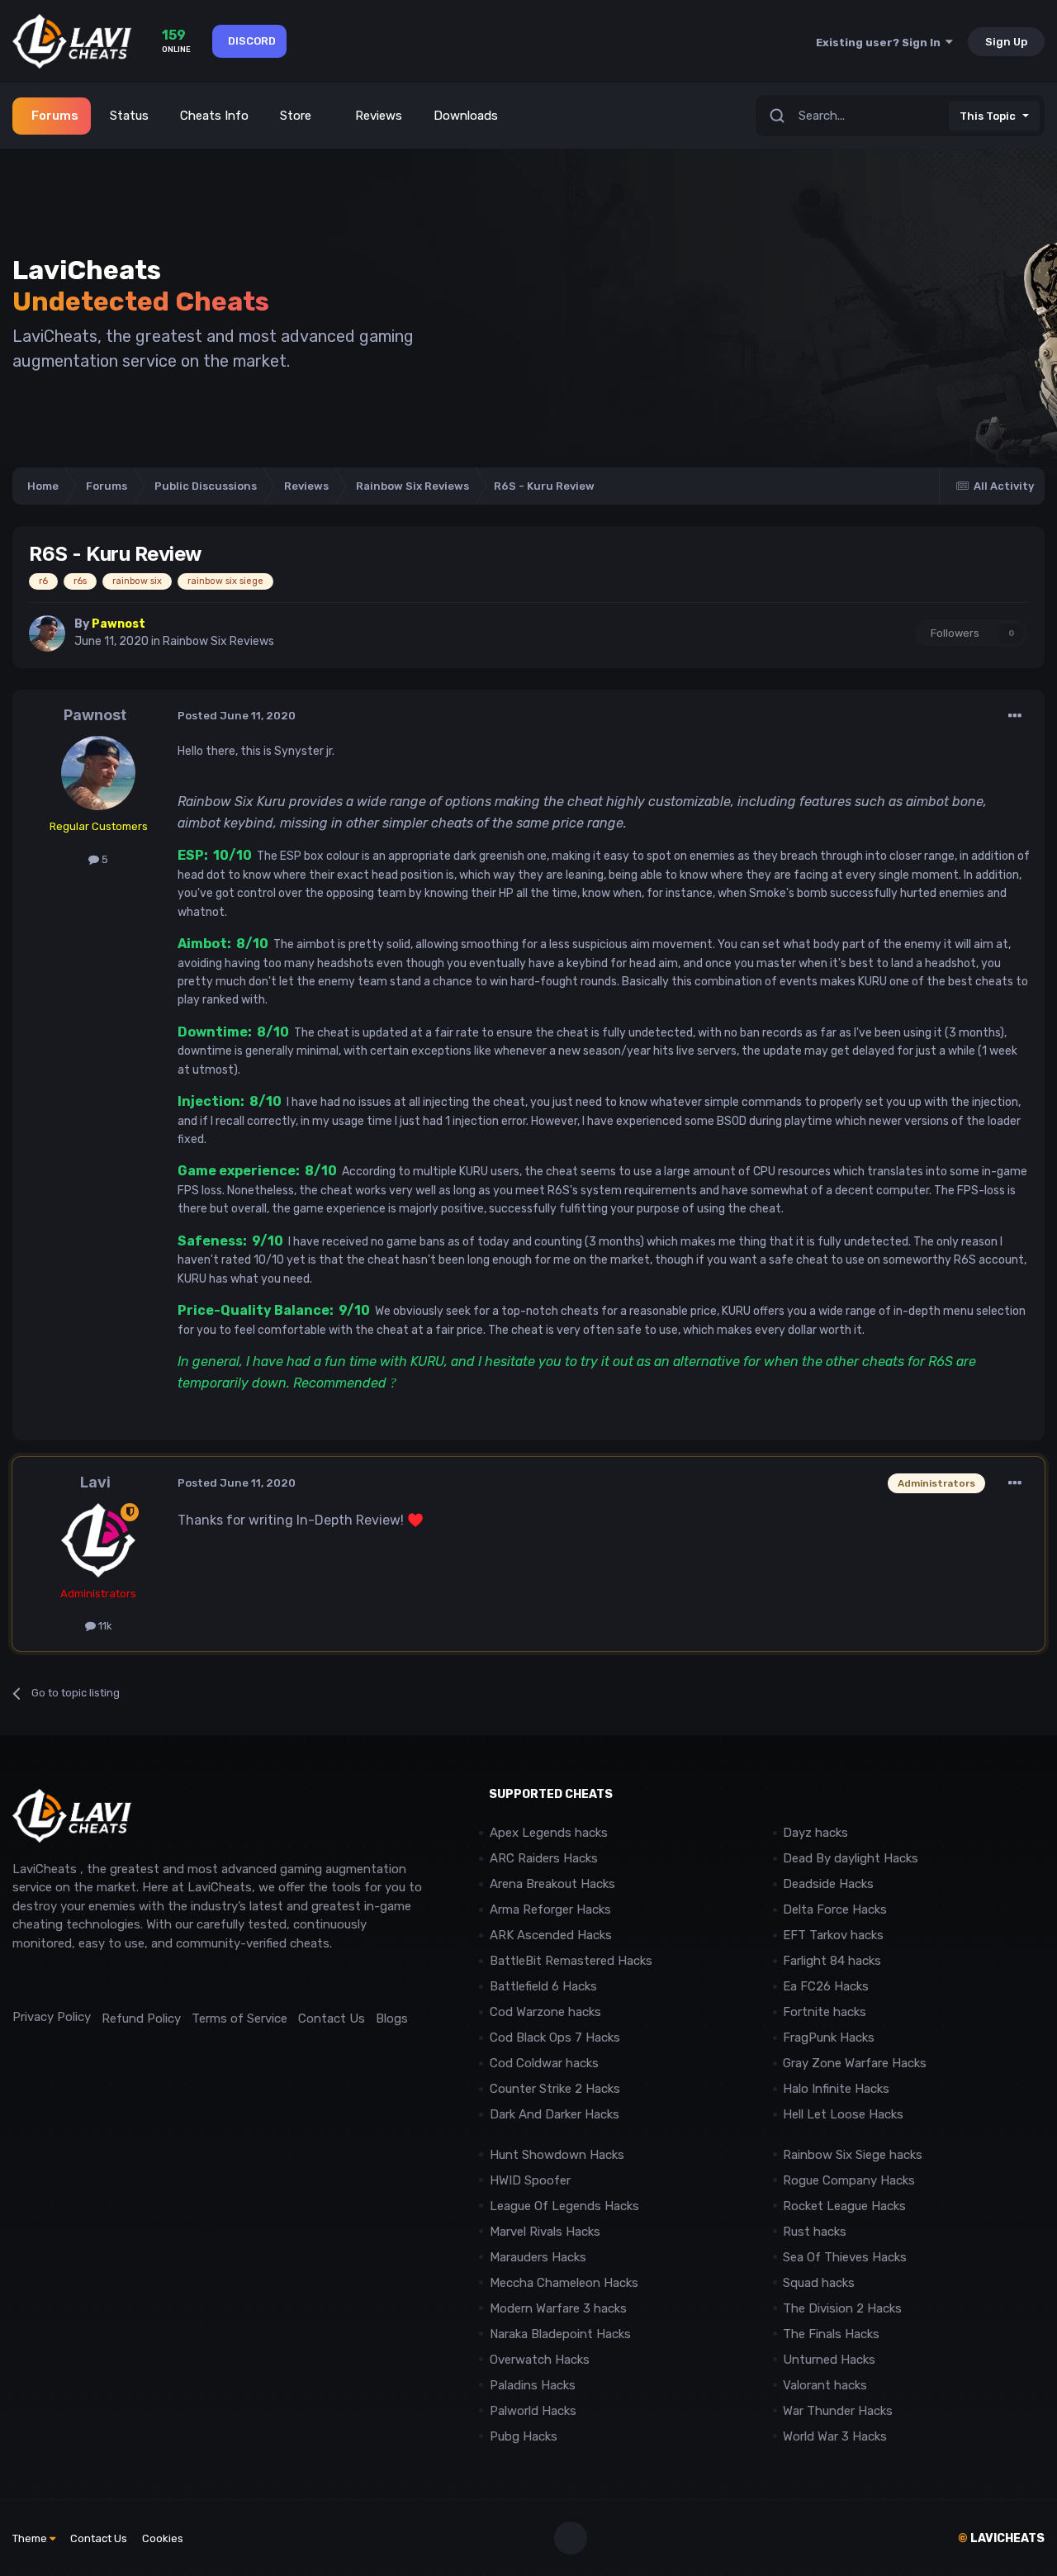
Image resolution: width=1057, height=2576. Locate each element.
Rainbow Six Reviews (218, 641)
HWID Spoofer (532, 2180)
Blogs (392, 2019)
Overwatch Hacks (540, 2360)
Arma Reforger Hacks (550, 1909)
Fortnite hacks (825, 2012)
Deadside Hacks (828, 1884)
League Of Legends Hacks (564, 2206)
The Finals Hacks (831, 2334)
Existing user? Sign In (881, 43)
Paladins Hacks (533, 2385)
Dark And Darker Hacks (555, 2114)
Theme (31, 2538)
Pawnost (95, 715)
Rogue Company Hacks (849, 2180)
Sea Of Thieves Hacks (845, 2257)
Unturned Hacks (829, 2360)
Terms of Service (239, 2019)
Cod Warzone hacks (545, 2012)
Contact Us (332, 2019)
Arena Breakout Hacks (552, 1884)
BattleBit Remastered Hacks (571, 1961)
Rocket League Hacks (844, 2206)
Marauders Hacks (538, 2257)
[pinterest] (95, 1980)
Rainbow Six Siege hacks (853, 2155)
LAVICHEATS (1001, 2538)
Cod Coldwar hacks (544, 2063)
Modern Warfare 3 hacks (558, 2308)
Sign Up (1006, 42)
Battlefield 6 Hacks (543, 1986)
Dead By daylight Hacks (851, 1858)
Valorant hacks (825, 2385)
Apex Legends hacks (549, 1833)
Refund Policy (141, 2019)
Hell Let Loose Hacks (843, 2114)
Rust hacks (815, 2232)
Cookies (163, 2538)
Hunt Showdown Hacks (557, 2155)
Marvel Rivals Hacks (545, 2232)
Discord (252, 41)
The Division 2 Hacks (842, 2308)
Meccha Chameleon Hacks (564, 2283)
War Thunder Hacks (838, 2411)
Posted (237, 716)
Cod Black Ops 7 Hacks (555, 2038)
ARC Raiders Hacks (544, 1858)
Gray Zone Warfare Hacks (855, 2063)
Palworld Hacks (533, 2411)
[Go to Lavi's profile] (98, 1540)
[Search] (777, 116)
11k (104, 1626)
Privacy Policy (52, 2017)
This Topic (988, 116)
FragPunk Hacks (829, 2038)
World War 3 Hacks (835, 2436)
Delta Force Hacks (835, 1909)
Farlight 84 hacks (832, 1961)
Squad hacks (819, 2283)
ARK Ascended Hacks (551, 1935)
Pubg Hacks (524, 2436)
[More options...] (1015, 716)
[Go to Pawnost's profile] (47, 633)
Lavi (95, 1482)
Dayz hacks (815, 1833)
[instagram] (57, 1980)
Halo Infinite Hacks (836, 2089)
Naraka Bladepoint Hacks (560, 2334)
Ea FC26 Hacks (826, 1986)
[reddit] (20, 1980)
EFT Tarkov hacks (833, 1935)
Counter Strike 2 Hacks (555, 2089)
